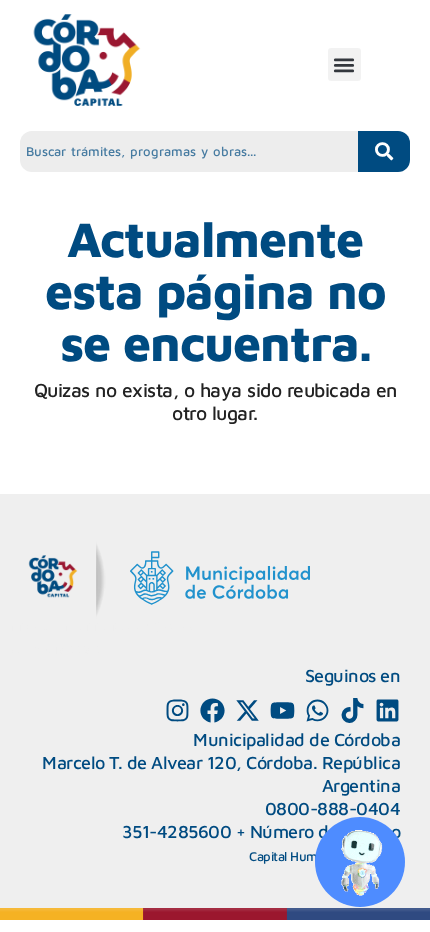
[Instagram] (177, 710)
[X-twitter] (247, 710)
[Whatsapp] (317, 710)
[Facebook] (212, 710)
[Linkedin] (387, 710)
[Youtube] (282, 710)
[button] (344, 64)
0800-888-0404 (333, 808)
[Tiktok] (352, 710)
